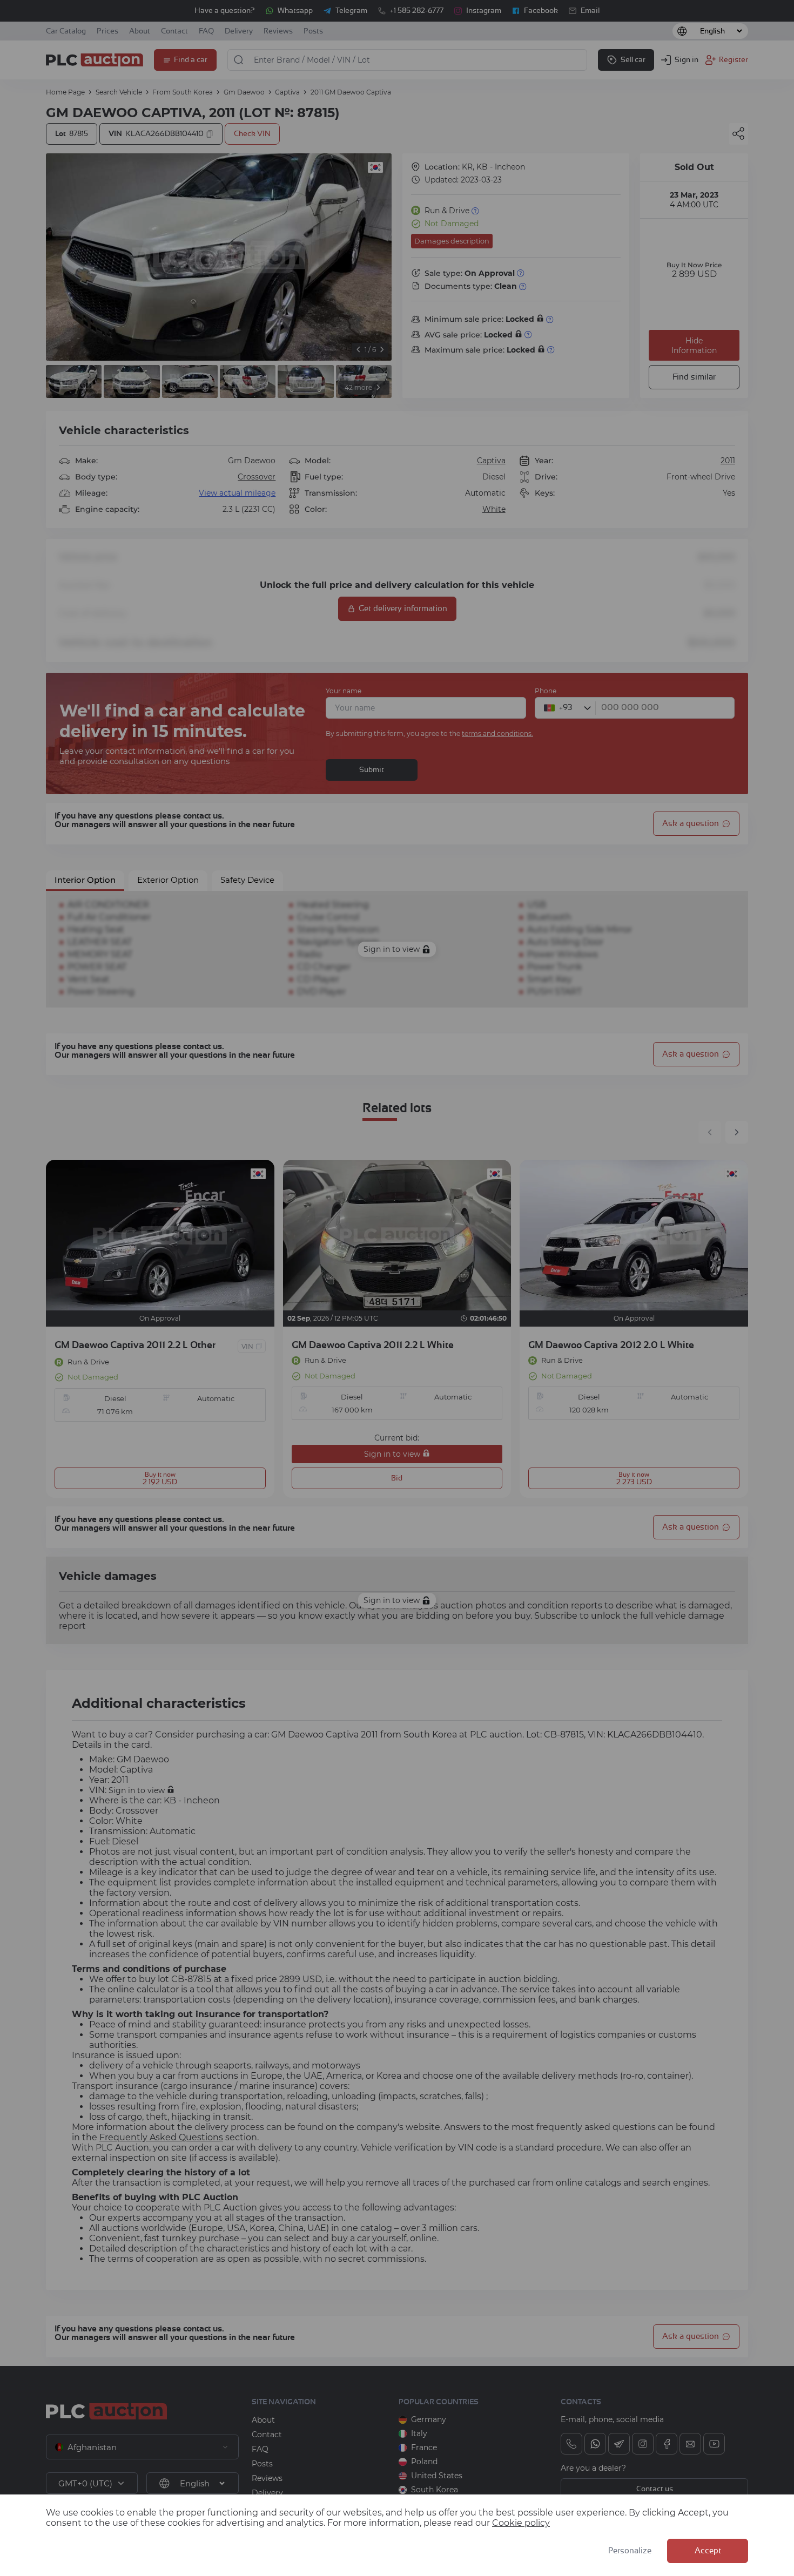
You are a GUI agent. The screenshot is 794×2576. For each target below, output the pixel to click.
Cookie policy (521, 2523)
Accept (708, 2551)
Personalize (630, 2551)
